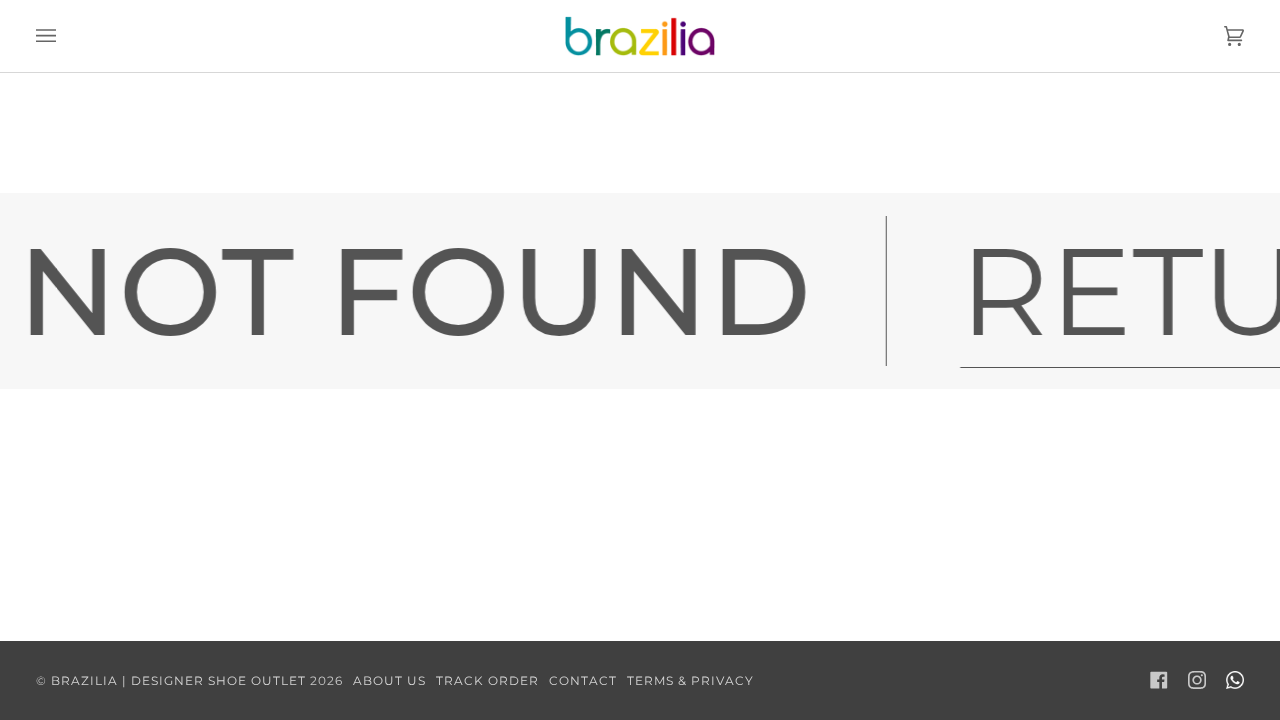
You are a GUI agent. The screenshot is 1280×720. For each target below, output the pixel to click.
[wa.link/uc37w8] (1235, 680)
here (725, 170)
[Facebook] (1159, 680)
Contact (583, 680)
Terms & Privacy (690, 680)
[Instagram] (1197, 680)
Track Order (487, 680)
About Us (389, 680)
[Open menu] (66, 36)
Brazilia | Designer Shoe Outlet (178, 680)
